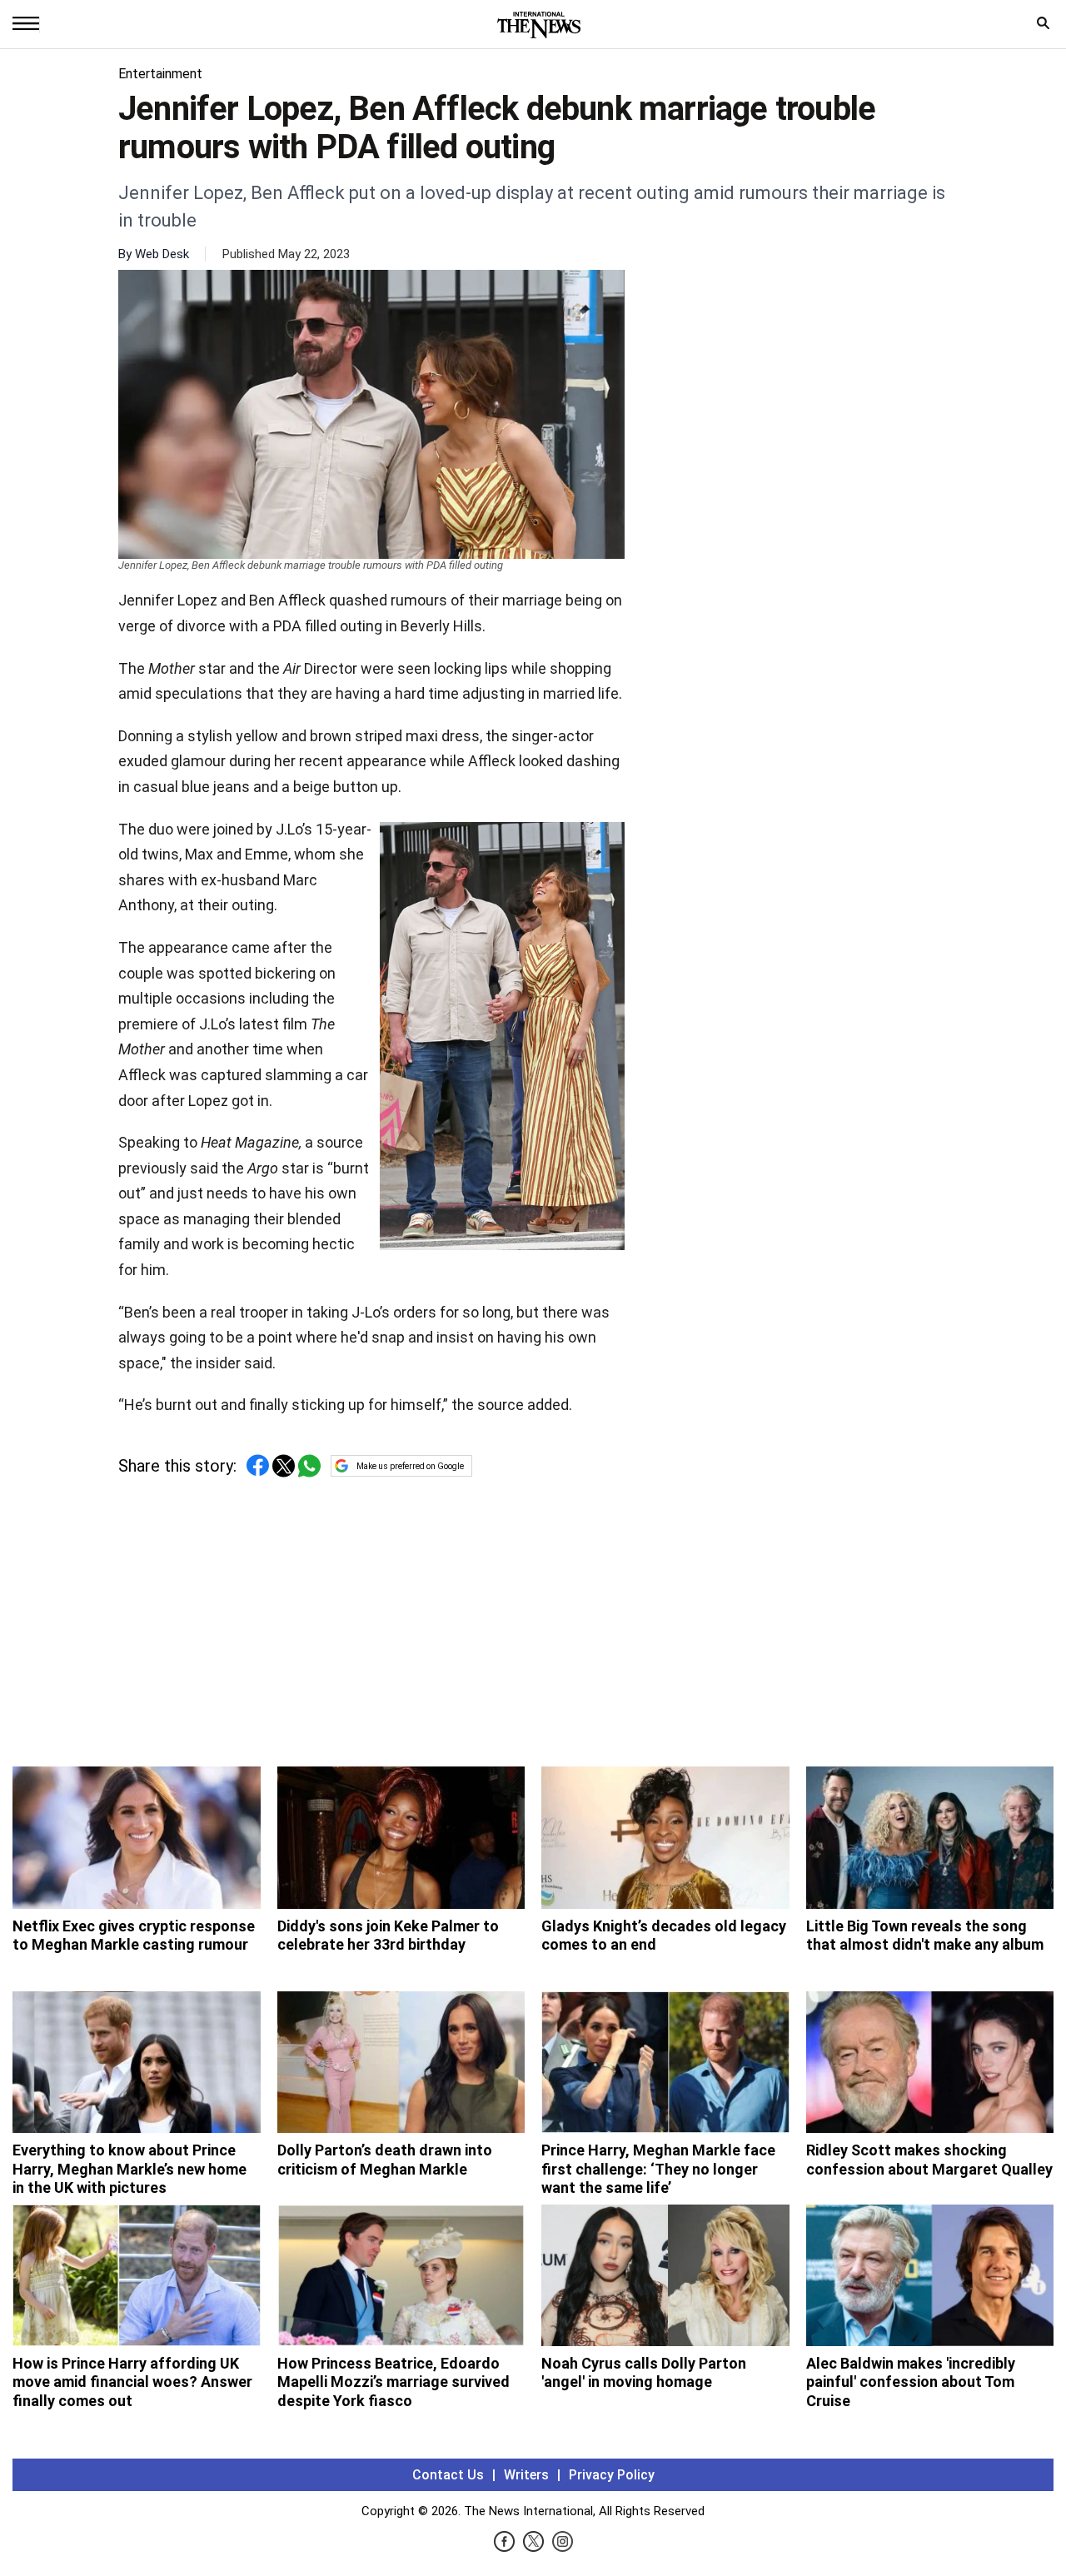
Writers (526, 2475)
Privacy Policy (612, 2475)
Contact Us (448, 2475)
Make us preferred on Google (410, 1466)
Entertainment (160, 74)
